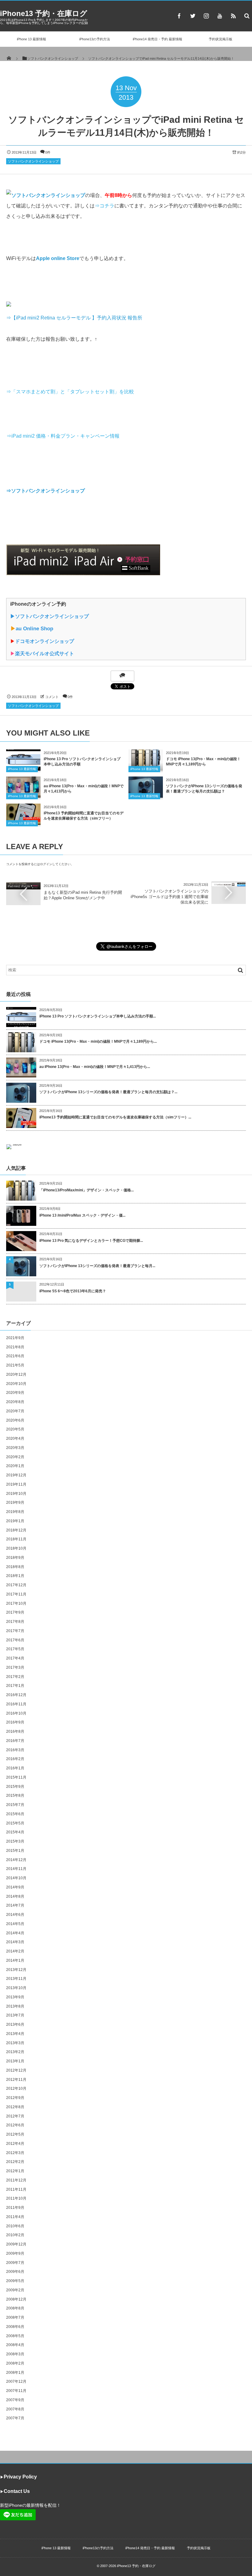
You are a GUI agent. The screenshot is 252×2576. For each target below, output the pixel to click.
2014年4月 (15, 1933)
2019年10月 (16, 1494)
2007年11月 (16, 2391)
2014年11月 (16, 1869)
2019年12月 (16, 1475)
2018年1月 (15, 1576)
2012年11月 (16, 2080)
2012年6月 (15, 2125)
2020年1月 (15, 1466)
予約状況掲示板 (220, 39)
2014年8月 (15, 1896)
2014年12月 (16, 1860)
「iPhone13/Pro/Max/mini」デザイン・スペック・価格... (87, 1190)
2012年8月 (15, 2107)
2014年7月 (15, 1905)
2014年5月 (15, 1924)
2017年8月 (15, 1622)
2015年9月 (15, 1787)
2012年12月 (16, 2070)
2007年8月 (15, 2409)
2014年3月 (15, 1942)
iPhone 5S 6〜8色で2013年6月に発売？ (73, 1291)
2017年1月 (15, 1686)
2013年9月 (15, 1997)
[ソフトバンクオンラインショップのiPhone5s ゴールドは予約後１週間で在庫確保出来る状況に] (229, 884)
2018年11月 (16, 1539)
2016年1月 (15, 1768)
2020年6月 (15, 1420)
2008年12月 (16, 2299)
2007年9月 (15, 2400)
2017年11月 (16, 1594)
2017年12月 (16, 1585)
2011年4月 (15, 2217)
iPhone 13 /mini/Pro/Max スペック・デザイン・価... (82, 1215)
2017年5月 (15, 1649)
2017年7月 (15, 1631)
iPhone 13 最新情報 (31, 39)
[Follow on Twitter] (193, 16)
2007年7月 (15, 2418)
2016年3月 (15, 1750)
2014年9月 (15, 1887)
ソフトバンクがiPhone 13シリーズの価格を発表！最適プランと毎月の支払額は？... (108, 1092)
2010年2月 (15, 2235)
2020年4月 (15, 1438)
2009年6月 (15, 2272)
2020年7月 (15, 1411)
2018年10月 (16, 1548)
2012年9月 (15, 2098)
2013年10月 (16, 1988)
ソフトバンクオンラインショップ (33, 161)
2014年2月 (15, 1951)
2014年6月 (15, 1915)
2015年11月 (16, 1777)
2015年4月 (15, 1832)
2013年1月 (15, 2061)
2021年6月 (15, 1356)
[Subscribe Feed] (233, 16)
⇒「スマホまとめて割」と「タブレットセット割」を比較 (70, 392)
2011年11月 (16, 2189)
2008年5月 (15, 2336)
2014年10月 (16, 1878)
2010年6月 (15, 2226)
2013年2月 (15, 2052)
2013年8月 (15, 2006)
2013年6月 (15, 2024)
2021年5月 (15, 1365)
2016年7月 (15, 1741)
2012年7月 (15, 2116)
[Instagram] (206, 16)
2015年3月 (15, 1841)
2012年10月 (16, 2088)
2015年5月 (15, 1823)
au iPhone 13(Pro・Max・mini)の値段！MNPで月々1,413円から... (95, 1067)
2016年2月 (15, 1759)
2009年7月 (15, 2263)
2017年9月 (15, 1612)
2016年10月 (16, 1713)
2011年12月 (16, 2180)
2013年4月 (15, 2034)
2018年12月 (16, 1530)
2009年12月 (16, 2244)
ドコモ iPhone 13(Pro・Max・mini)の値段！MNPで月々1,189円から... (98, 1041)
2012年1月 (15, 2171)
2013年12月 (16, 1970)
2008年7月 (15, 2317)
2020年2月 (15, 1457)
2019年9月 (15, 1503)
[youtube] (220, 16)
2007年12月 (16, 2381)
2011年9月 (15, 2208)
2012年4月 (15, 2144)
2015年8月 (15, 1796)
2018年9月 (15, 1558)
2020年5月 (15, 1429)
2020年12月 (16, 1374)
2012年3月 (15, 2153)
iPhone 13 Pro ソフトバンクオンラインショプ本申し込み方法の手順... (98, 1016)
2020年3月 (15, 1448)
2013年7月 (15, 2015)
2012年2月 (15, 2162)
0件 (48, 152)
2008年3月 (15, 2354)
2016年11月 (16, 1704)
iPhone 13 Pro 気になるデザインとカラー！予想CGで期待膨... (91, 1241)
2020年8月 (15, 1402)
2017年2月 (15, 1677)
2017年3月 (15, 1667)
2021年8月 (15, 1347)
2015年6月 (15, 1814)
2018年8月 (15, 1567)
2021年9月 (15, 1338)
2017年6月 (15, 1640)
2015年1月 (15, 1851)
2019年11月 (16, 1484)
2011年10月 (16, 2198)
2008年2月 (15, 2363)
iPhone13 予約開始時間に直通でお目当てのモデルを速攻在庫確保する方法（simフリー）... (115, 1117)
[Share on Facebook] (179, 16)
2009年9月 (15, 2253)
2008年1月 (15, 2373)
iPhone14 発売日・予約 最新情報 (157, 39)
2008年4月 (15, 2345)
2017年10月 (16, 1603)
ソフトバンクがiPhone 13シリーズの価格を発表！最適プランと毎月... (97, 1266)
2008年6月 (15, 2327)
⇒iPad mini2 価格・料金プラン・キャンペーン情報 (63, 436)
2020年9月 (15, 1393)
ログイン (46, 864)
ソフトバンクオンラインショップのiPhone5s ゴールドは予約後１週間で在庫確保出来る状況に (169, 897)
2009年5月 (15, 2281)
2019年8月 (15, 1512)
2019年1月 (15, 1521)
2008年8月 (15, 2308)
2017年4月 (15, 1658)
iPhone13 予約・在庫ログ (44, 13)
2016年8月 (15, 1731)
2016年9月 (15, 1722)
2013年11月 (16, 1979)
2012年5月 (15, 2134)
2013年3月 (15, 2043)
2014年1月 (15, 1960)
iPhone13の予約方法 (95, 39)
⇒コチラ (104, 206)
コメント (52, 697)
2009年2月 (15, 2290)
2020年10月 (16, 1384)
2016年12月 (16, 1695)
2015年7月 (15, 1805)
